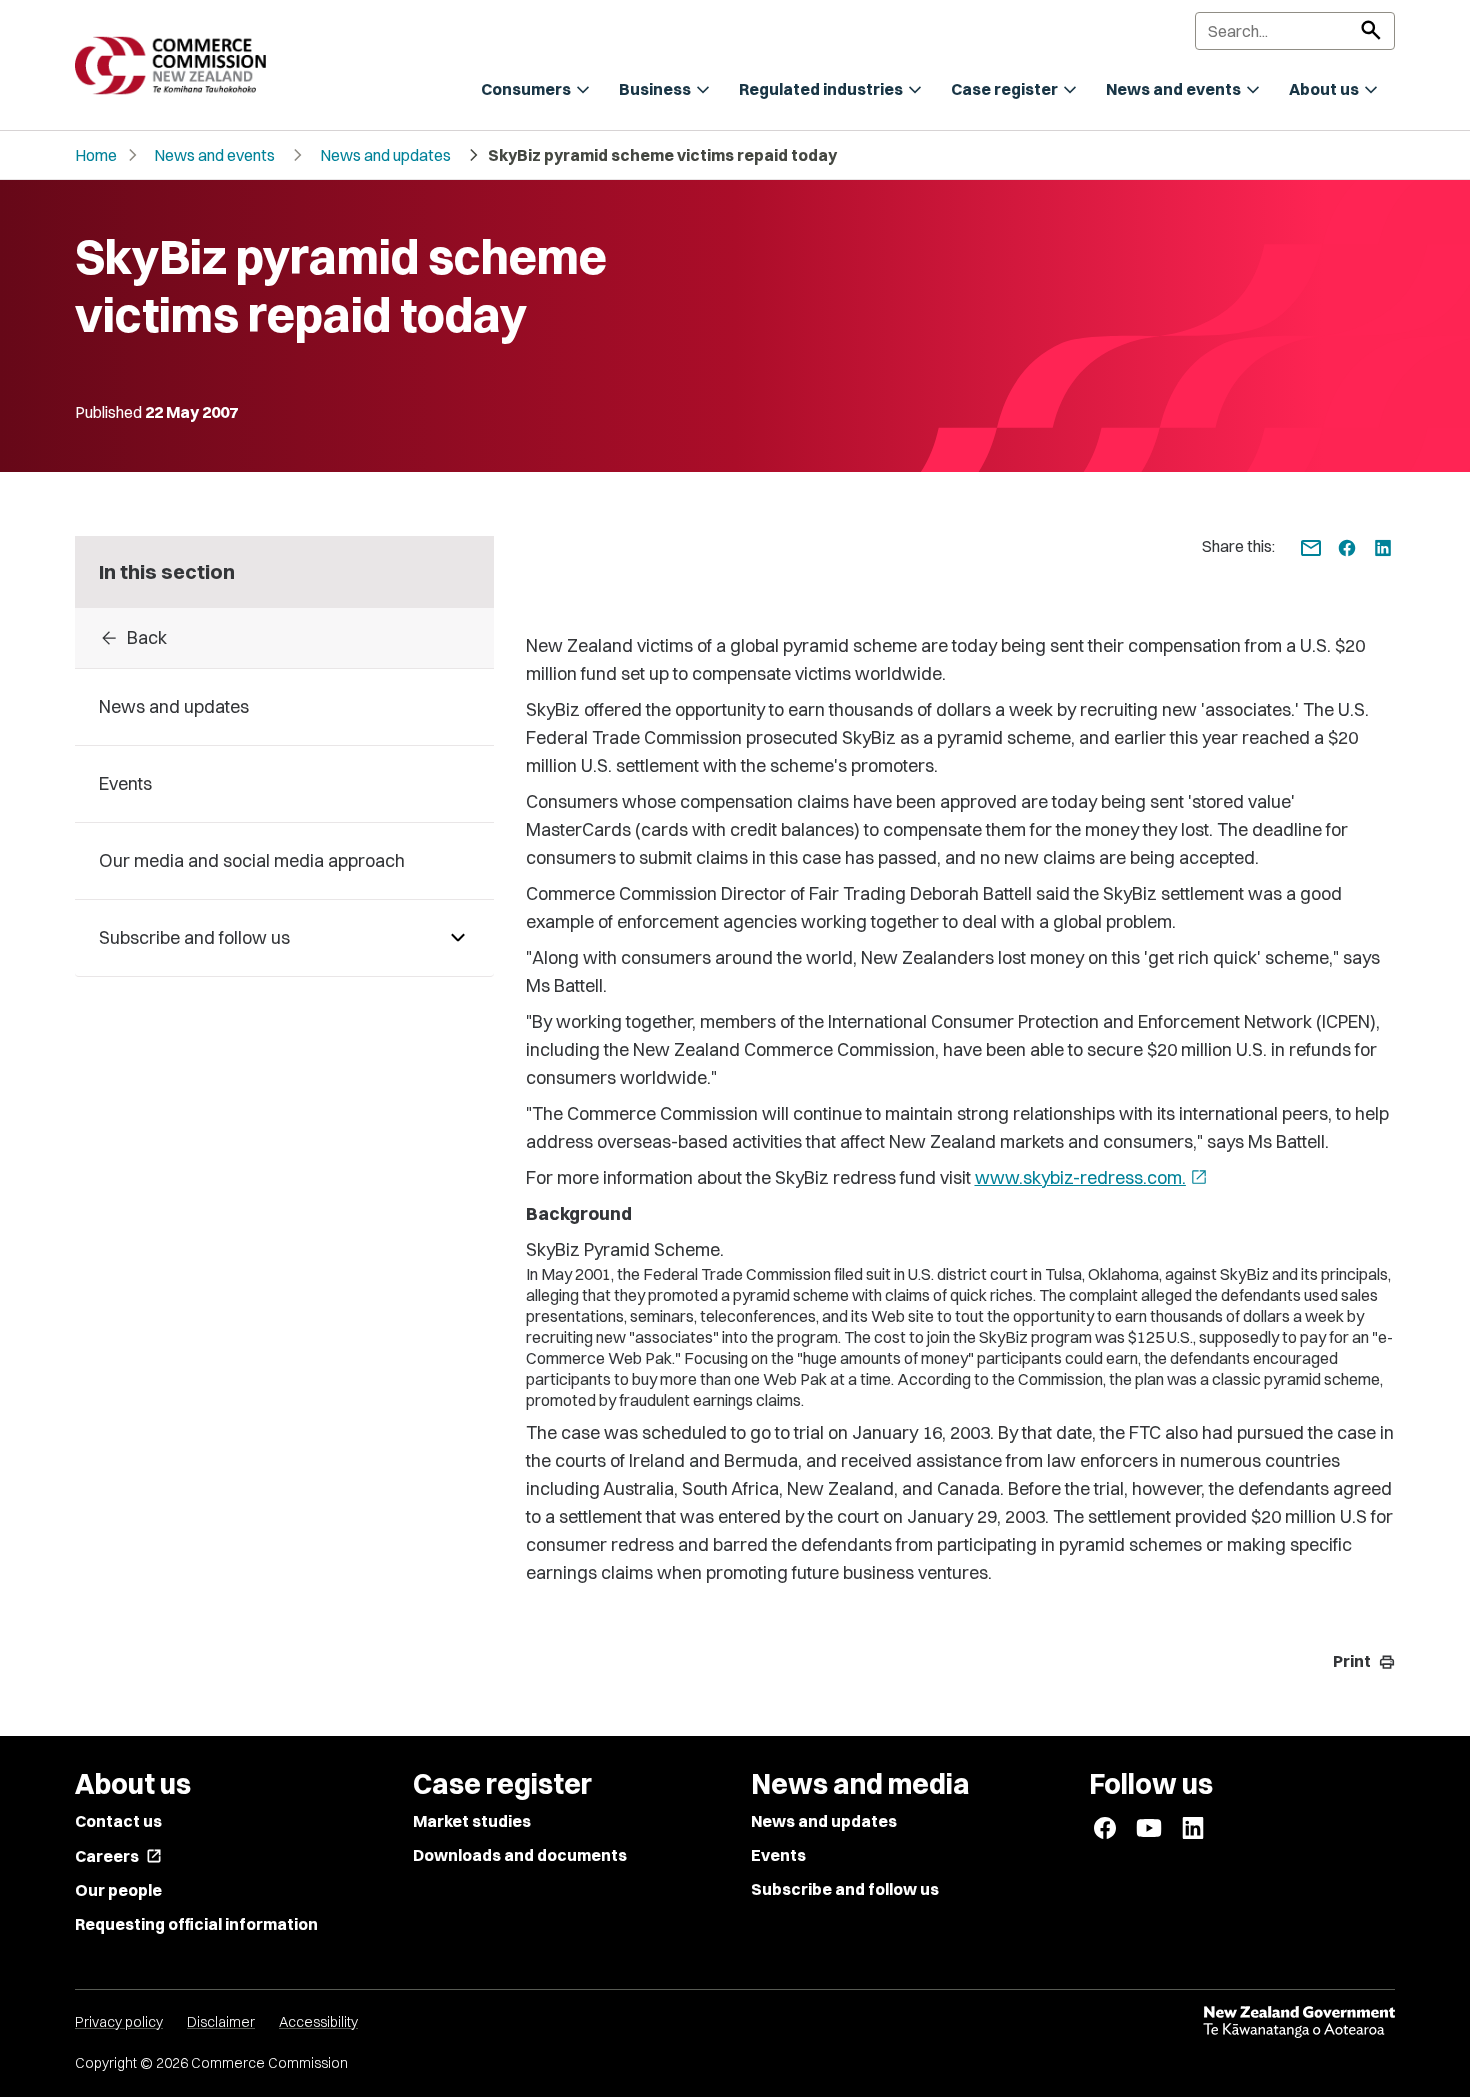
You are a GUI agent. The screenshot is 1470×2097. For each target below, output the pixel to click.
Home (96, 155)
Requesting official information (196, 1924)
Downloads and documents (520, 1855)
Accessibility (318, 2022)
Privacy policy (119, 2022)
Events (778, 1855)
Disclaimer (221, 2022)
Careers (118, 1856)
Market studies (472, 1821)
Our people (118, 1890)
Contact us (118, 1821)
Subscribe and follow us (845, 1889)
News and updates (385, 155)
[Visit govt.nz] (1299, 2022)
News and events (214, 155)
